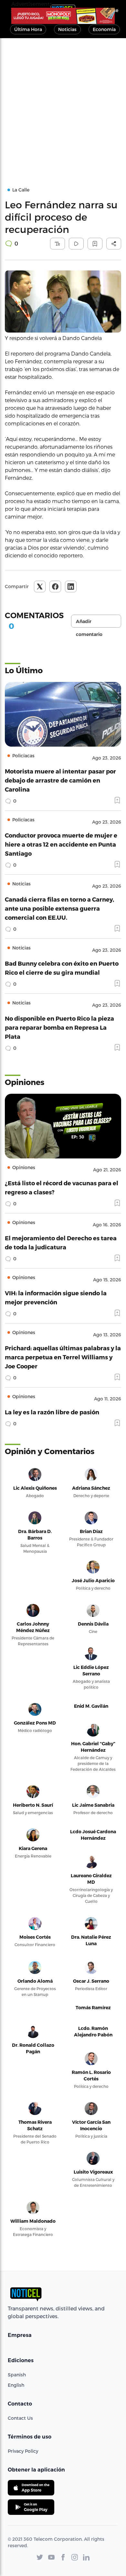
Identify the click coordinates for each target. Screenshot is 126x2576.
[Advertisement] (63, 104)
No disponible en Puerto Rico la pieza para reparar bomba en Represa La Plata (59, 1027)
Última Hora (28, 29)
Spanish (17, 2375)
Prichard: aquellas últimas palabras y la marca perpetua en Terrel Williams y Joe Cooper (63, 1357)
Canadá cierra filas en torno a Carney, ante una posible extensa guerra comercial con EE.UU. (59, 908)
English (16, 2385)
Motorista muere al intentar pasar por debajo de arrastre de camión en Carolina (60, 780)
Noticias (67, 29)
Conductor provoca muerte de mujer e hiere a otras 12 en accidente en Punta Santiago (61, 844)
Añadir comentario (89, 623)
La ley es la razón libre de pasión (52, 1412)
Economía (104, 29)
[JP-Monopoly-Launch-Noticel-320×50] (63, 16)
